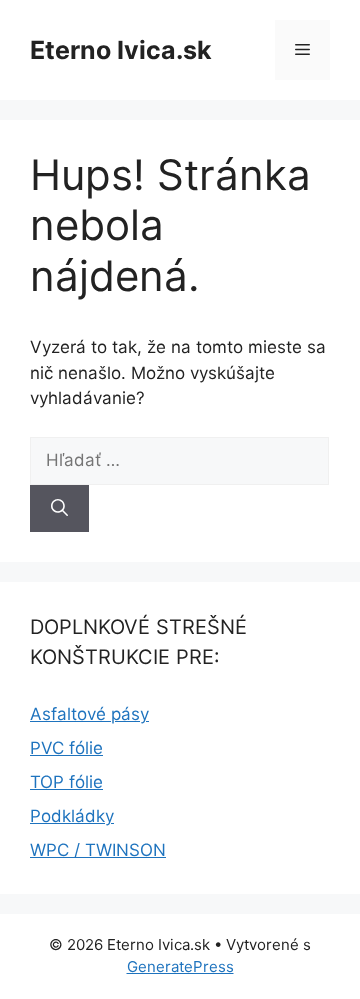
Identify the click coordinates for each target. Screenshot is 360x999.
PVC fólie (66, 748)
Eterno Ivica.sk (121, 50)
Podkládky (72, 816)
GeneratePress (180, 966)
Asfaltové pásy (89, 714)
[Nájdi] (59, 509)
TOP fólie (66, 782)
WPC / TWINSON (98, 850)
